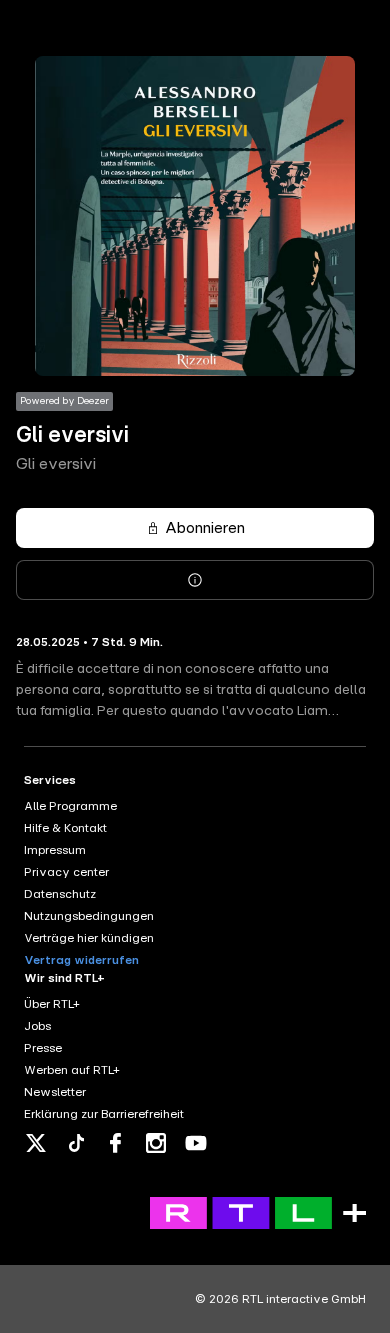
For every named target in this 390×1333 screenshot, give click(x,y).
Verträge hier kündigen (89, 938)
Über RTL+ (52, 1004)
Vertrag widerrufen (81, 960)
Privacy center (66, 872)
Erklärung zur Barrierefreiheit (104, 1114)
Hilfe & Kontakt (65, 828)
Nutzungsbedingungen (89, 916)
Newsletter (55, 1092)
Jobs (37, 1026)
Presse (43, 1048)
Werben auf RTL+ (72, 1070)
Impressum (55, 850)
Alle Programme (70, 806)
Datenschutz (60, 894)
